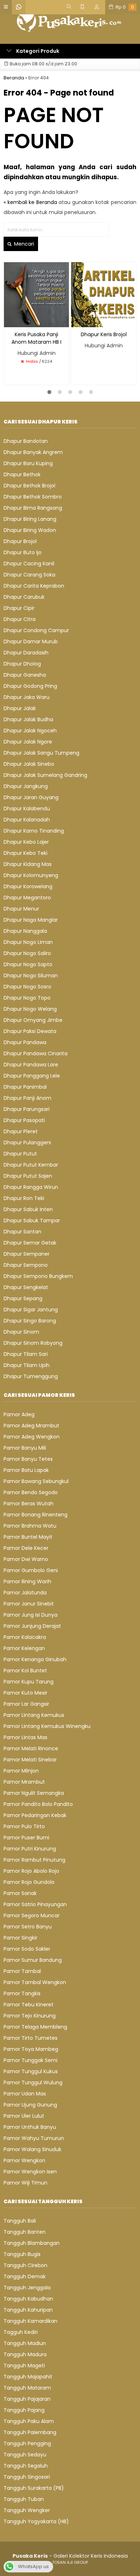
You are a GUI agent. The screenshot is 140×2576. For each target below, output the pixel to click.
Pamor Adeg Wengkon (32, 1437)
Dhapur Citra (20, 619)
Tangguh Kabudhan (28, 2299)
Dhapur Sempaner (27, 1254)
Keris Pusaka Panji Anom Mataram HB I (36, 338)
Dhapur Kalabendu (27, 809)
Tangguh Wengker (27, 2510)
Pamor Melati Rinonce (31, 1748)
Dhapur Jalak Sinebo (29, 764)
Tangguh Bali (20, 2221)
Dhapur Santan (22, 1232)
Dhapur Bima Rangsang (33, 508)
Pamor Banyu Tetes (28, 1459)
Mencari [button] (23, 244)
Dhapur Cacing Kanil (29, 564)
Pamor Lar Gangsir (26, 1704)
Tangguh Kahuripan (28, 2310)
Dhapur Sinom (21, 1332)
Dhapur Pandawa (25, 1042)
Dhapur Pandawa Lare (31, 1065)
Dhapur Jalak (20, 708)
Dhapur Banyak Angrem (33, 452)
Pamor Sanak (20, 1893)
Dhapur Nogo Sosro (27, 987)
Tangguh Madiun (25, 2343)
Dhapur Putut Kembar (31, 1165)
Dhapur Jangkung (26, 786)
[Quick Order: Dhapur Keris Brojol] (76, 321)
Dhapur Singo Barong (30, 1321)
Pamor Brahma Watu (30, 1526)
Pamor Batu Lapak (26, 1470)
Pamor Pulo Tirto (24, 1826)
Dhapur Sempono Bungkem (38, 1276)
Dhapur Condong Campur (36, 630)
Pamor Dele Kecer (26, 1548)
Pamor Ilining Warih (27, 1581)
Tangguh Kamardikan (31, 2321)
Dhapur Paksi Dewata (30, 1031)
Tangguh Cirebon (25, 2265)
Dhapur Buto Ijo (23, 552)
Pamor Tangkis (22, 1993)
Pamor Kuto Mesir (25, 1693)
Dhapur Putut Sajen (28, 1176)
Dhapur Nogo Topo (27, 998)
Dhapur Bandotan (26, 441)
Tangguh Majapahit (28, 2377)
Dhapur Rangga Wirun (31, 1187)
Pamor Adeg (19, 1414)
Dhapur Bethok (22, 474)
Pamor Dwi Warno (26, 1559)
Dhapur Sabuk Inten (28, 1209)
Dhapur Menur (21, 909)
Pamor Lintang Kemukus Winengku (47, 1726)
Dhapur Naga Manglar (31, 920)
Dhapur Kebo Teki (25, 853)
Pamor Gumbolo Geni (31, 1570)
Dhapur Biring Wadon (30, 530)
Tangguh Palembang (30, 2432)
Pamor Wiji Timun (25, 2183)
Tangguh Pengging (27, 2443)
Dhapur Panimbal (25, 1087)
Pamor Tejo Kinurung (30, 2016)
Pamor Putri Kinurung (30, 1849)
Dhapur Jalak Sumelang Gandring (45, 775)
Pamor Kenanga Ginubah (35, 1659)
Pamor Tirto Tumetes (31, 2038)
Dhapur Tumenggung (31, 1376)
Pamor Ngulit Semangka (34, 1793)
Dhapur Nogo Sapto (28, 964)
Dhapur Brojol (20, 541)
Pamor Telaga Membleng (35, 2027)
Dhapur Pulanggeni (27, 1143)
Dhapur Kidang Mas (28, 864)
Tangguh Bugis (22, 2254)
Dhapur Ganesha (25, 675)
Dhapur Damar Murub (31, 641)
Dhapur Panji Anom (27, 1098)
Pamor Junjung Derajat (32, 1626)
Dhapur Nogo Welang (30, 1009)
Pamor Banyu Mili (25, 1448)
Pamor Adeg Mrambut (31, 1426)
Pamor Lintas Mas (25, 1737)
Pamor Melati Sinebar (30, 1760)
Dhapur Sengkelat (26, 1287)
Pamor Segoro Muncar (32, 1915)
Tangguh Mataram (27, 2388)
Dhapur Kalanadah (27, 820)
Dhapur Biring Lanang (30, 519)
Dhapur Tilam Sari (26, 1354)
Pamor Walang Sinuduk (32, 2149)
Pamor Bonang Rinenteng (36, 1515)
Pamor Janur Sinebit (29, 1604)
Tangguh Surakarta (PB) (34, 2488)
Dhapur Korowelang (28, 886)
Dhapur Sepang (23, 1298)
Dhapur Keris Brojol (104, 334)
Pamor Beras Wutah (29, 1504)
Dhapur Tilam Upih (27, 1365)
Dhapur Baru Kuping (28, 463)
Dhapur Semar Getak (30, 1243)
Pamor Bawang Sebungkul (36, 1481)
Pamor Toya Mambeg (31, 2049)
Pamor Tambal (22, 1971)
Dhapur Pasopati (24, 1120)
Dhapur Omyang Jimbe (33, 1020)
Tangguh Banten (25, 2232)
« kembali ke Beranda (30, 202)
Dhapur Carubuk (24, 597)
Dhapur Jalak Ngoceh (30, 731)
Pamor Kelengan (24, 1648)
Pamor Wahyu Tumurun (34, 2138)
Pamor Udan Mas (25, 2094)
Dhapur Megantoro (27, 898)
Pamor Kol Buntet (25, 1671)
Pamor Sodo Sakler (27, 1949)
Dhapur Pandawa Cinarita (36, 1053)
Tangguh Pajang (24, 2410)
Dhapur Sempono (26, 1265)
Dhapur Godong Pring (30, 686)
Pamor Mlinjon (21, 1771)
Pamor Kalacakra (25, 1637)
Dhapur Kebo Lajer (26, 842)
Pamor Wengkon (24, 2160)
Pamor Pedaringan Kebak (35, 1815)
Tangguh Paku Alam (29, 2421)
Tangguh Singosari (27, 2477)
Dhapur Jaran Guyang (31, 797)
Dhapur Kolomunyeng (31, 875)
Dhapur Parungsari (27, 1109)
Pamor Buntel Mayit (28, 1537)
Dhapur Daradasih (26, 653)
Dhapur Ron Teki (24, 1198)
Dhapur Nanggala (25, 931)
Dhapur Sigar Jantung (31, 1310)
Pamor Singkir (20, 1938)
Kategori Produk (37, 51)
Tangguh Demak (25, 2276)
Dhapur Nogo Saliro (27, 953)
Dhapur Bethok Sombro (33, 497)
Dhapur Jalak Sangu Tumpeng (41, 753)
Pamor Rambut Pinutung (34, 1860)
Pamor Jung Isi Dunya (31, 1615)
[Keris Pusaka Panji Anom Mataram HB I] (36, 294)
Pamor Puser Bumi (26, 1838)
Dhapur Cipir (19, 608)
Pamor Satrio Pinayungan (35, 1904)
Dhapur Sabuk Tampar (32, 1220)
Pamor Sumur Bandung (33, 1960)
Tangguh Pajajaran (27, 2399)
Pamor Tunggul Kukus (31, 2071)
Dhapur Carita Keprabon (34, 586)
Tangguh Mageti (24, 2366)
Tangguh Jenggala (27, 2288)
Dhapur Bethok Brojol (29, 486)
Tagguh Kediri (21, 2332)
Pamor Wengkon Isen (30, 2172)
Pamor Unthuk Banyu (30, 2127)
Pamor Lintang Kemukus (34, 1715)
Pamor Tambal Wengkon (35, 1982)
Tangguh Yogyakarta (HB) (36, 2521)
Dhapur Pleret (21, 1131)
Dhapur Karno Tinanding (34, 831)
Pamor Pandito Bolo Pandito (38, 1804)
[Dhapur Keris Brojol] (104, 294)
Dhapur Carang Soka (29, 575)
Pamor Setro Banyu (28, 1927)
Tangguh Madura (25, 2354)
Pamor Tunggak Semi (31, 2060)
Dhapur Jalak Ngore (28, 742)
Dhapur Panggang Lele (32, 1076)
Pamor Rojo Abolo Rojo (31, 1871)
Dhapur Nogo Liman (28, 942)
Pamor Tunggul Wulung (33, 2082)
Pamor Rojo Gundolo (29, 1882)
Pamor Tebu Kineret (29, 2005)
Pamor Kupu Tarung (29, 1682)
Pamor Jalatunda (25, 1593)
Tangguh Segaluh (26, 2466)
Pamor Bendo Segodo (31, 1492)
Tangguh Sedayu (25, 2455)
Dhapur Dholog (22, 664)
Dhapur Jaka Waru (27, 697)
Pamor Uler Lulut (24, 2116)
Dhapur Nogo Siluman (31, 976)
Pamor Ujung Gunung (30, 2105)
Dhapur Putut (20, 1154)
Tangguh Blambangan (32, 2243)
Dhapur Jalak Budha (28, 719)
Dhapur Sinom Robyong (33, 1343)
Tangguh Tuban (24, 2499)
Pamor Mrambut (24, 1782)
